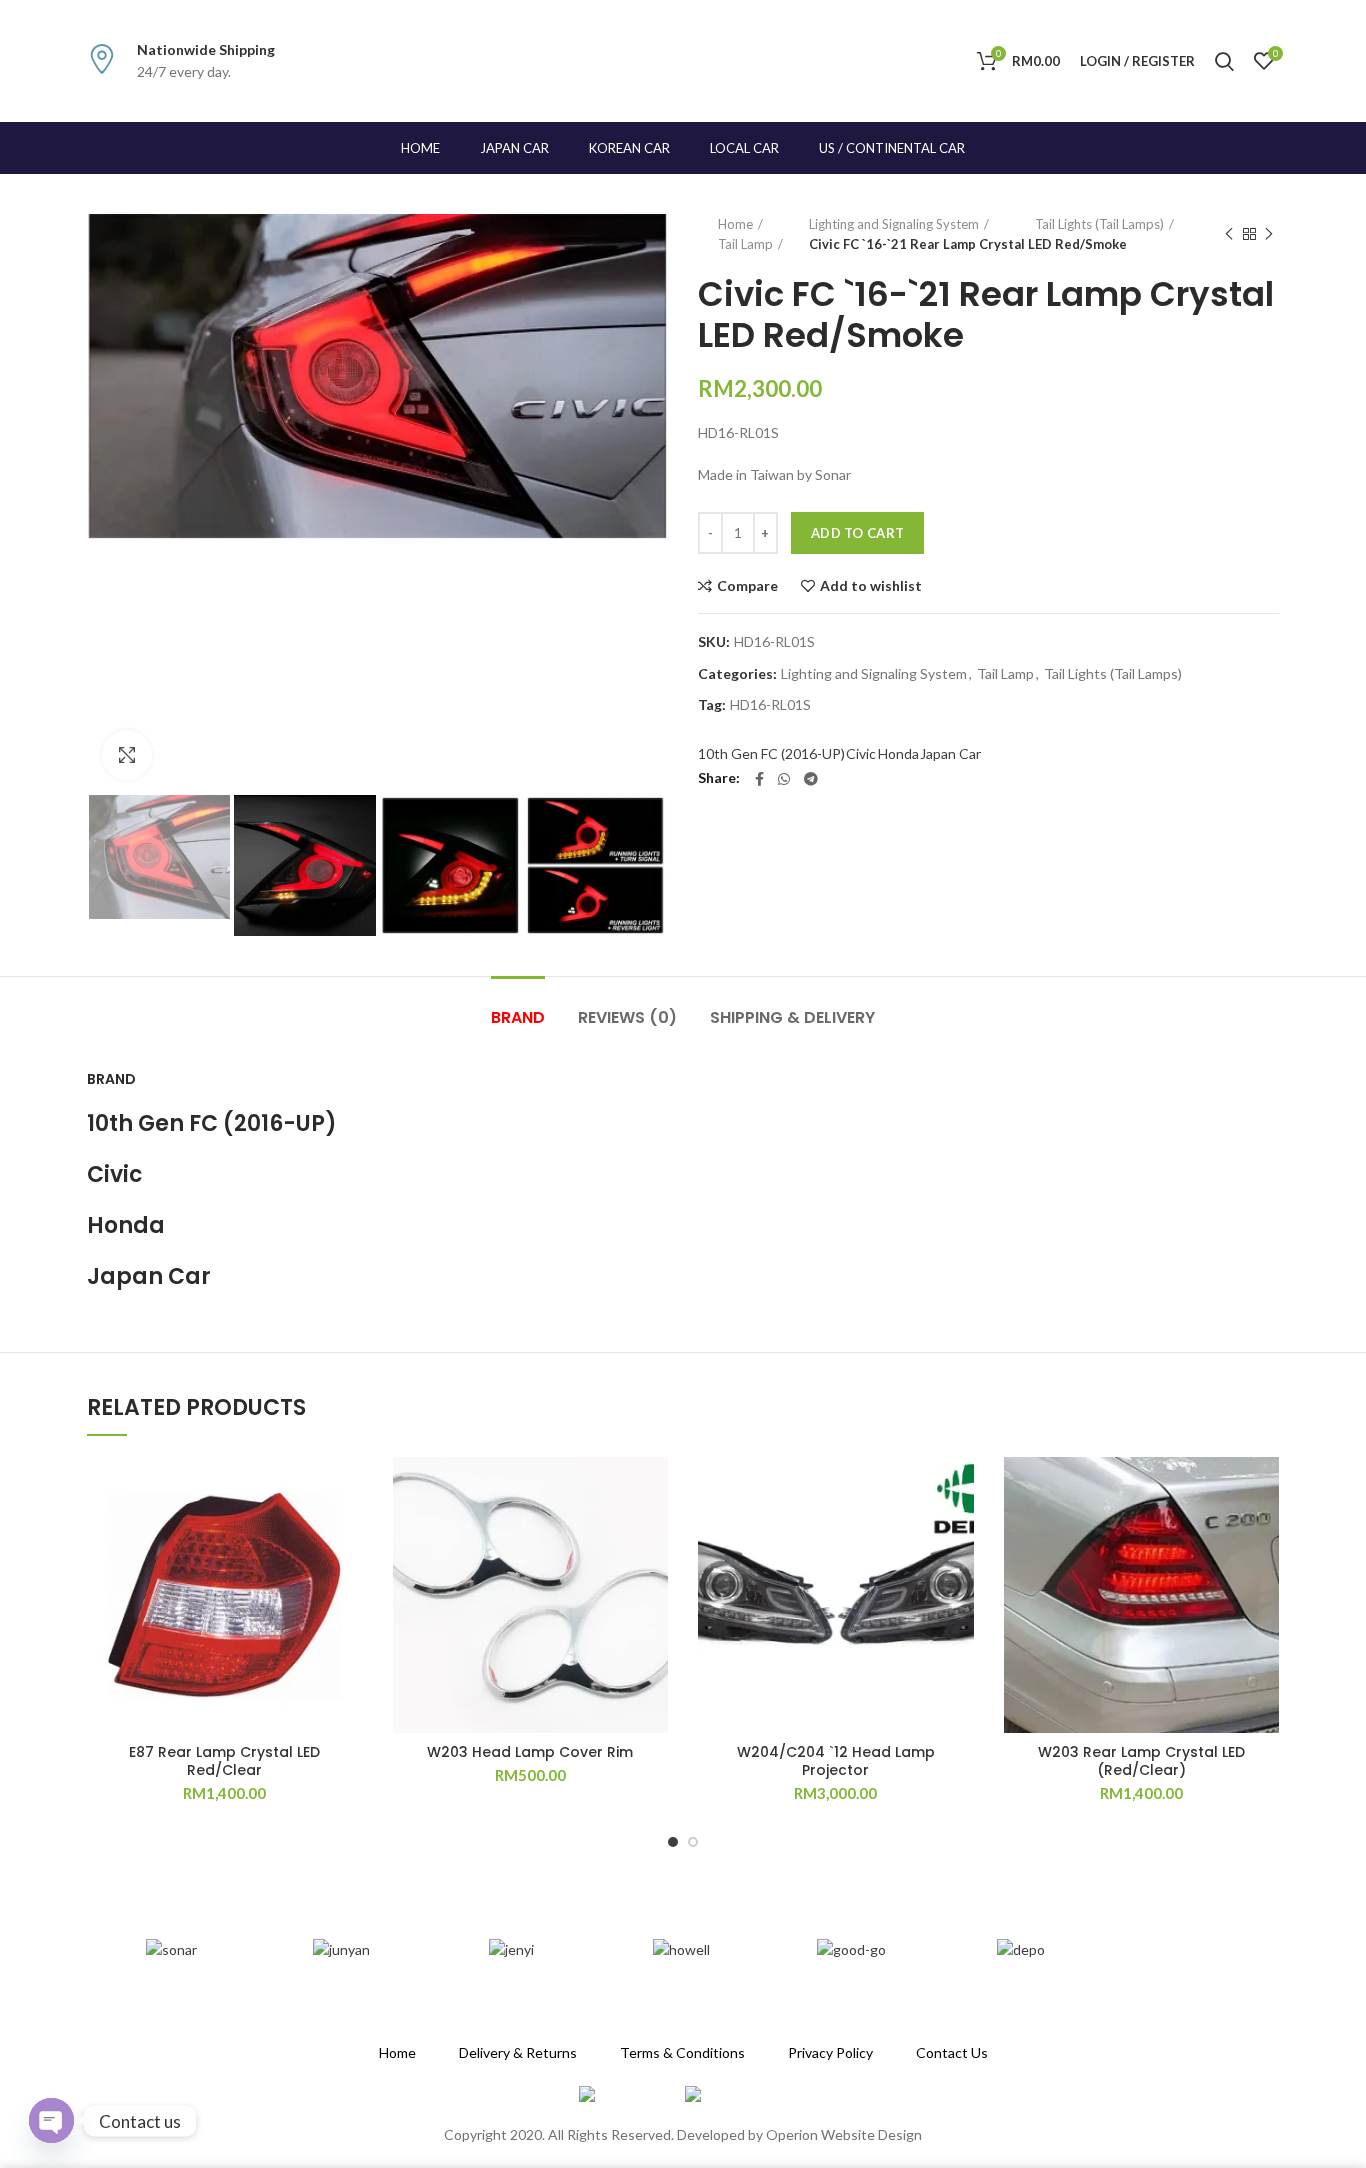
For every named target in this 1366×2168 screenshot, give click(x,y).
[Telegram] (811, 779)
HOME (420, 148)
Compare (747, 586)
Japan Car (514, 148)
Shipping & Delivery (792, 1017)
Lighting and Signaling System (894, 224)
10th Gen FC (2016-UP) (771, 753)
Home (735, 224)
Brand (518, 1017)
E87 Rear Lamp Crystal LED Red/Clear (224, 1761)
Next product (1269, 234)
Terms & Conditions (682, 2052)
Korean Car (629, 148)
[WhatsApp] (784, 779)
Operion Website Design (844, 2134)
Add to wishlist (871, 586)
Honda (898, 753)
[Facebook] (759, 779)
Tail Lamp (745, 244)
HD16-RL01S (770, 705)
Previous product (1229, 234)
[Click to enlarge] (127, 755)
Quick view (348, 1579)
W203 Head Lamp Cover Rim (530, 1752)
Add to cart (857, 533)
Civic (861, 753)
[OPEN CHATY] (51, 2120)
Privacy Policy (830, 2052)
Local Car (744, 148)
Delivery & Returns (518, 2052)
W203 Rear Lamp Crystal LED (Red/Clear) (1141, 1761)
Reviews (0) (627, 1017)
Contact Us (952, 2052)
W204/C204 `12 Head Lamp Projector (836, 1761)
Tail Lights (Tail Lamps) (1099, 224)
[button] (348, 1534)
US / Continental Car (892, 148)
